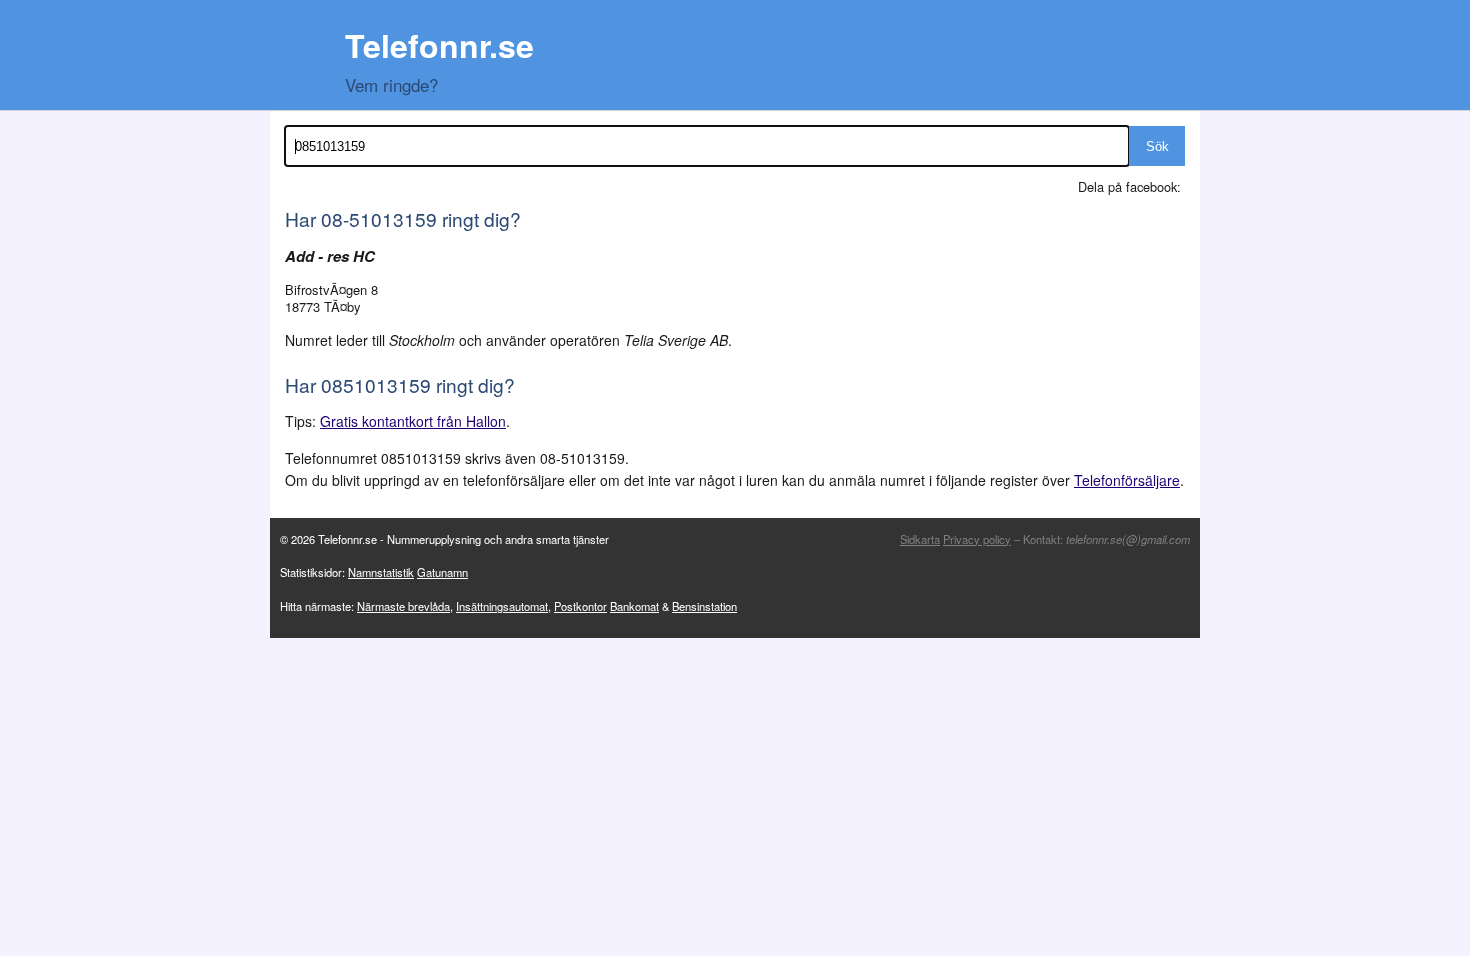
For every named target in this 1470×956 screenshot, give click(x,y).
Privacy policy (977, 539)
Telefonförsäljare (1127, 480)
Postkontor (580, 606)
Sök (1157, 146)
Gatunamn (442, 572)
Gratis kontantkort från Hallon (413, 421)
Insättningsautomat (502, 606)
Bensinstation (704, 606)
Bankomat (634, 606)
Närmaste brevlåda (403, 606)
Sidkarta (920, 539)
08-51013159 (379, 218)
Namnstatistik (381, 572)
